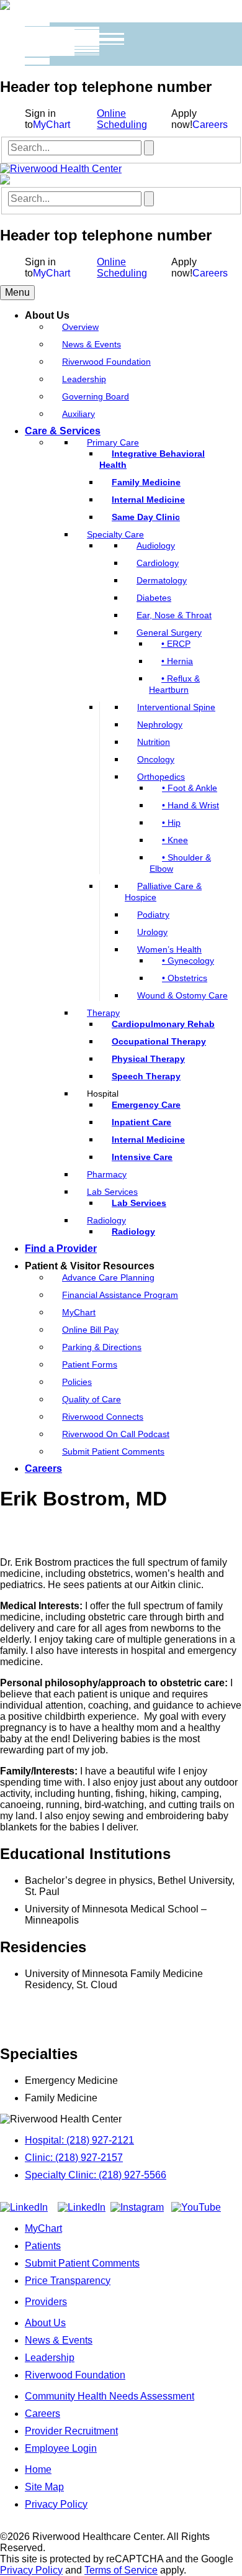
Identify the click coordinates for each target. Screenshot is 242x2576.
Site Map (44, 2487)
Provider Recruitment (71, 2431)
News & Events (59, 2340)
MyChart (52, 125)
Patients (43, 2246)
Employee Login (61, 2448)
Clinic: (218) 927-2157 (74, 2158)
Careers (210, 125)
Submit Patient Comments (82, 2263)
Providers (46, 2302)
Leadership (50, 2358)
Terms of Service (121, 2570)
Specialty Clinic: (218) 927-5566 (96, 2175)
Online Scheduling (122, 119)
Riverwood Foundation (75, 2375)
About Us (45, 2323)
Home (38, 2469)
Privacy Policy (56, 2504)
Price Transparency (68, 2281)
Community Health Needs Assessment (110, 2396)
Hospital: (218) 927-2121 (79, 2140)
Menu (17, 292)
